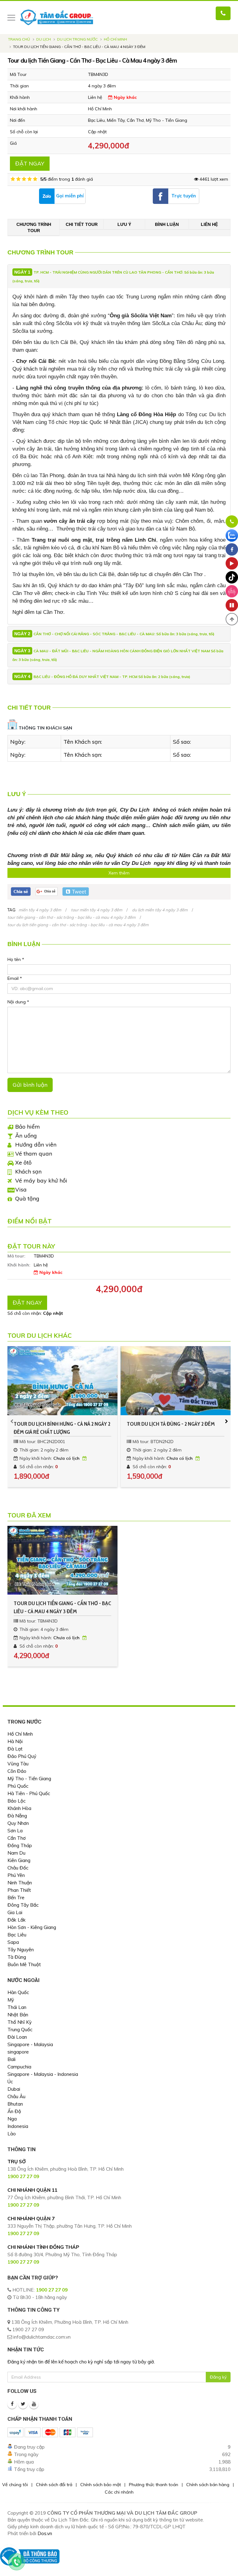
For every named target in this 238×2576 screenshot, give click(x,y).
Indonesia (18, 2126)
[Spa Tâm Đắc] (232, 591)
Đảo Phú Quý (22, 1756)
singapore (18, 2052)
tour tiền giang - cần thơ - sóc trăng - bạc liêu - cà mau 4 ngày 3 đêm (71, 917)
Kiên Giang (19, 1860)
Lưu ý (124, 224)
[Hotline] (232, 522)
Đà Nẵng (17, 1816)
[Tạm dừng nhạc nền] (232, 605)
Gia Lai (15, 1912)
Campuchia (19, 2067)
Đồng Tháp (20, 1845)
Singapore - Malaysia (30, 2044)
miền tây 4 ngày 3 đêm (40, 910)
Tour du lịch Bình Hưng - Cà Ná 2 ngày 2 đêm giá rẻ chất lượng (62, 1428)
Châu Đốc (18, 1868)
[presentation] (12, 1421)
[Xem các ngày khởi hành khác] (85, 1458)
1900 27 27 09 (52, 2290)
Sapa (13, 1942)
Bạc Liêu (17, 1935)
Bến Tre (16, 1898)
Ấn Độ (14, 2111)
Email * (15, 978)
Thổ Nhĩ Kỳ (20, 2022)
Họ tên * (16, 959)
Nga (12, 2119)
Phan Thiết (19, 1890)
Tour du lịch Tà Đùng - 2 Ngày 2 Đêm (171, 1424)
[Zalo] (232, 535)
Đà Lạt (15, 1749)
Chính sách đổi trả (54, 2485)
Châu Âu (16, 2096)
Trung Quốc (20, 2030)
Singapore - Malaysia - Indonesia (43, 2074)
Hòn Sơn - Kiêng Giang (32, 1927)
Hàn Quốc (18, 1992)
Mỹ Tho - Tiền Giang (29, 1779)
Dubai (14, 2089)
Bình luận (167, 224)
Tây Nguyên (21, 1950)
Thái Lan (17, 2007)
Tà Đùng (17, 1957)
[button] (232, 619)
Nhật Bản (18, 2015)
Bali (11, 2059)
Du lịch (44, 39)
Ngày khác (125, 97)
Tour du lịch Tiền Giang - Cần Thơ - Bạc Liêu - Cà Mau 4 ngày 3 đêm (62, 1607)
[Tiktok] (232, 577)
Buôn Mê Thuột (24, 1964)
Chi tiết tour (82, 224)
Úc (10, 2082)
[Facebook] (12, 2404)
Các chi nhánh (119, 2492)
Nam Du (16, 1853)
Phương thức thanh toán (154, 2485)
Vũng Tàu (18, 1764)
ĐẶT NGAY (30, 163)
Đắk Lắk (17, 1920)
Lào (12, 2134)
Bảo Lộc (17, 1801)
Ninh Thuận (20, 1883)
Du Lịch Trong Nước (77, 39)
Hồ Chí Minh (115, 39)
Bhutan (15, 2104)
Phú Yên (16, 1875)
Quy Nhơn (18, 1823)
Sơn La (15, 1831)
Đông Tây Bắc (23, 1905)
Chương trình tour (34, 227)
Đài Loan (17, 2037)
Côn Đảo (17, 1771)
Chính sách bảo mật (101, 2485)
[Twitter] (23, 2404)
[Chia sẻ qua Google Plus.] (47, 891)
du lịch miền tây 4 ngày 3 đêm (160, 910)
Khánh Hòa (19, 1808)
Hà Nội (15, 1741)
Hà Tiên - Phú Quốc (29, 1793)
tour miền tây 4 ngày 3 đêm (97, 910)
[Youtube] (34, 2404)
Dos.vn (45, 2533)
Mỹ (11, 2000)
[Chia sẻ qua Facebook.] (21, 891)
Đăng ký (218, 2377)
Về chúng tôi (15, 2485)
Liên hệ (209, 224)
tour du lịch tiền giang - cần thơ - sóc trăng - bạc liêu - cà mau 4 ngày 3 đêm (78, 925)
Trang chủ (19, 39)
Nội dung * (18, 1002)
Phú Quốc (18, 1786)
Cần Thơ (17, 1838)
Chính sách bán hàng (208, 2485)
